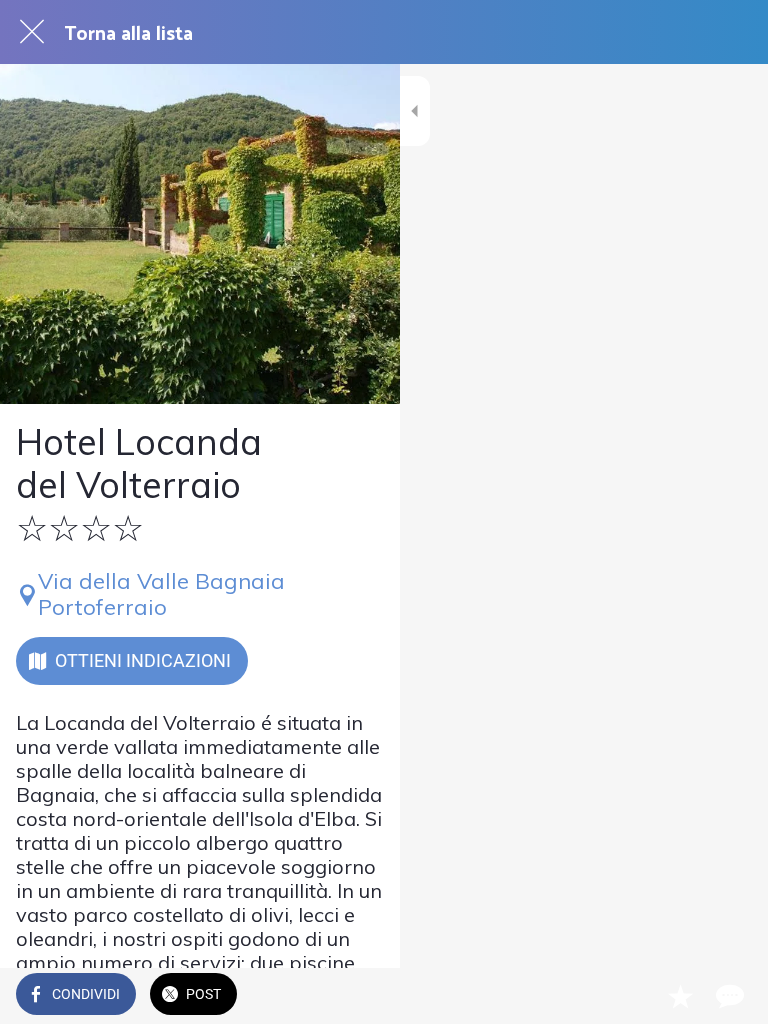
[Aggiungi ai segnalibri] (680, 996)
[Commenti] (728, 996)
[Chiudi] (32, 32)
